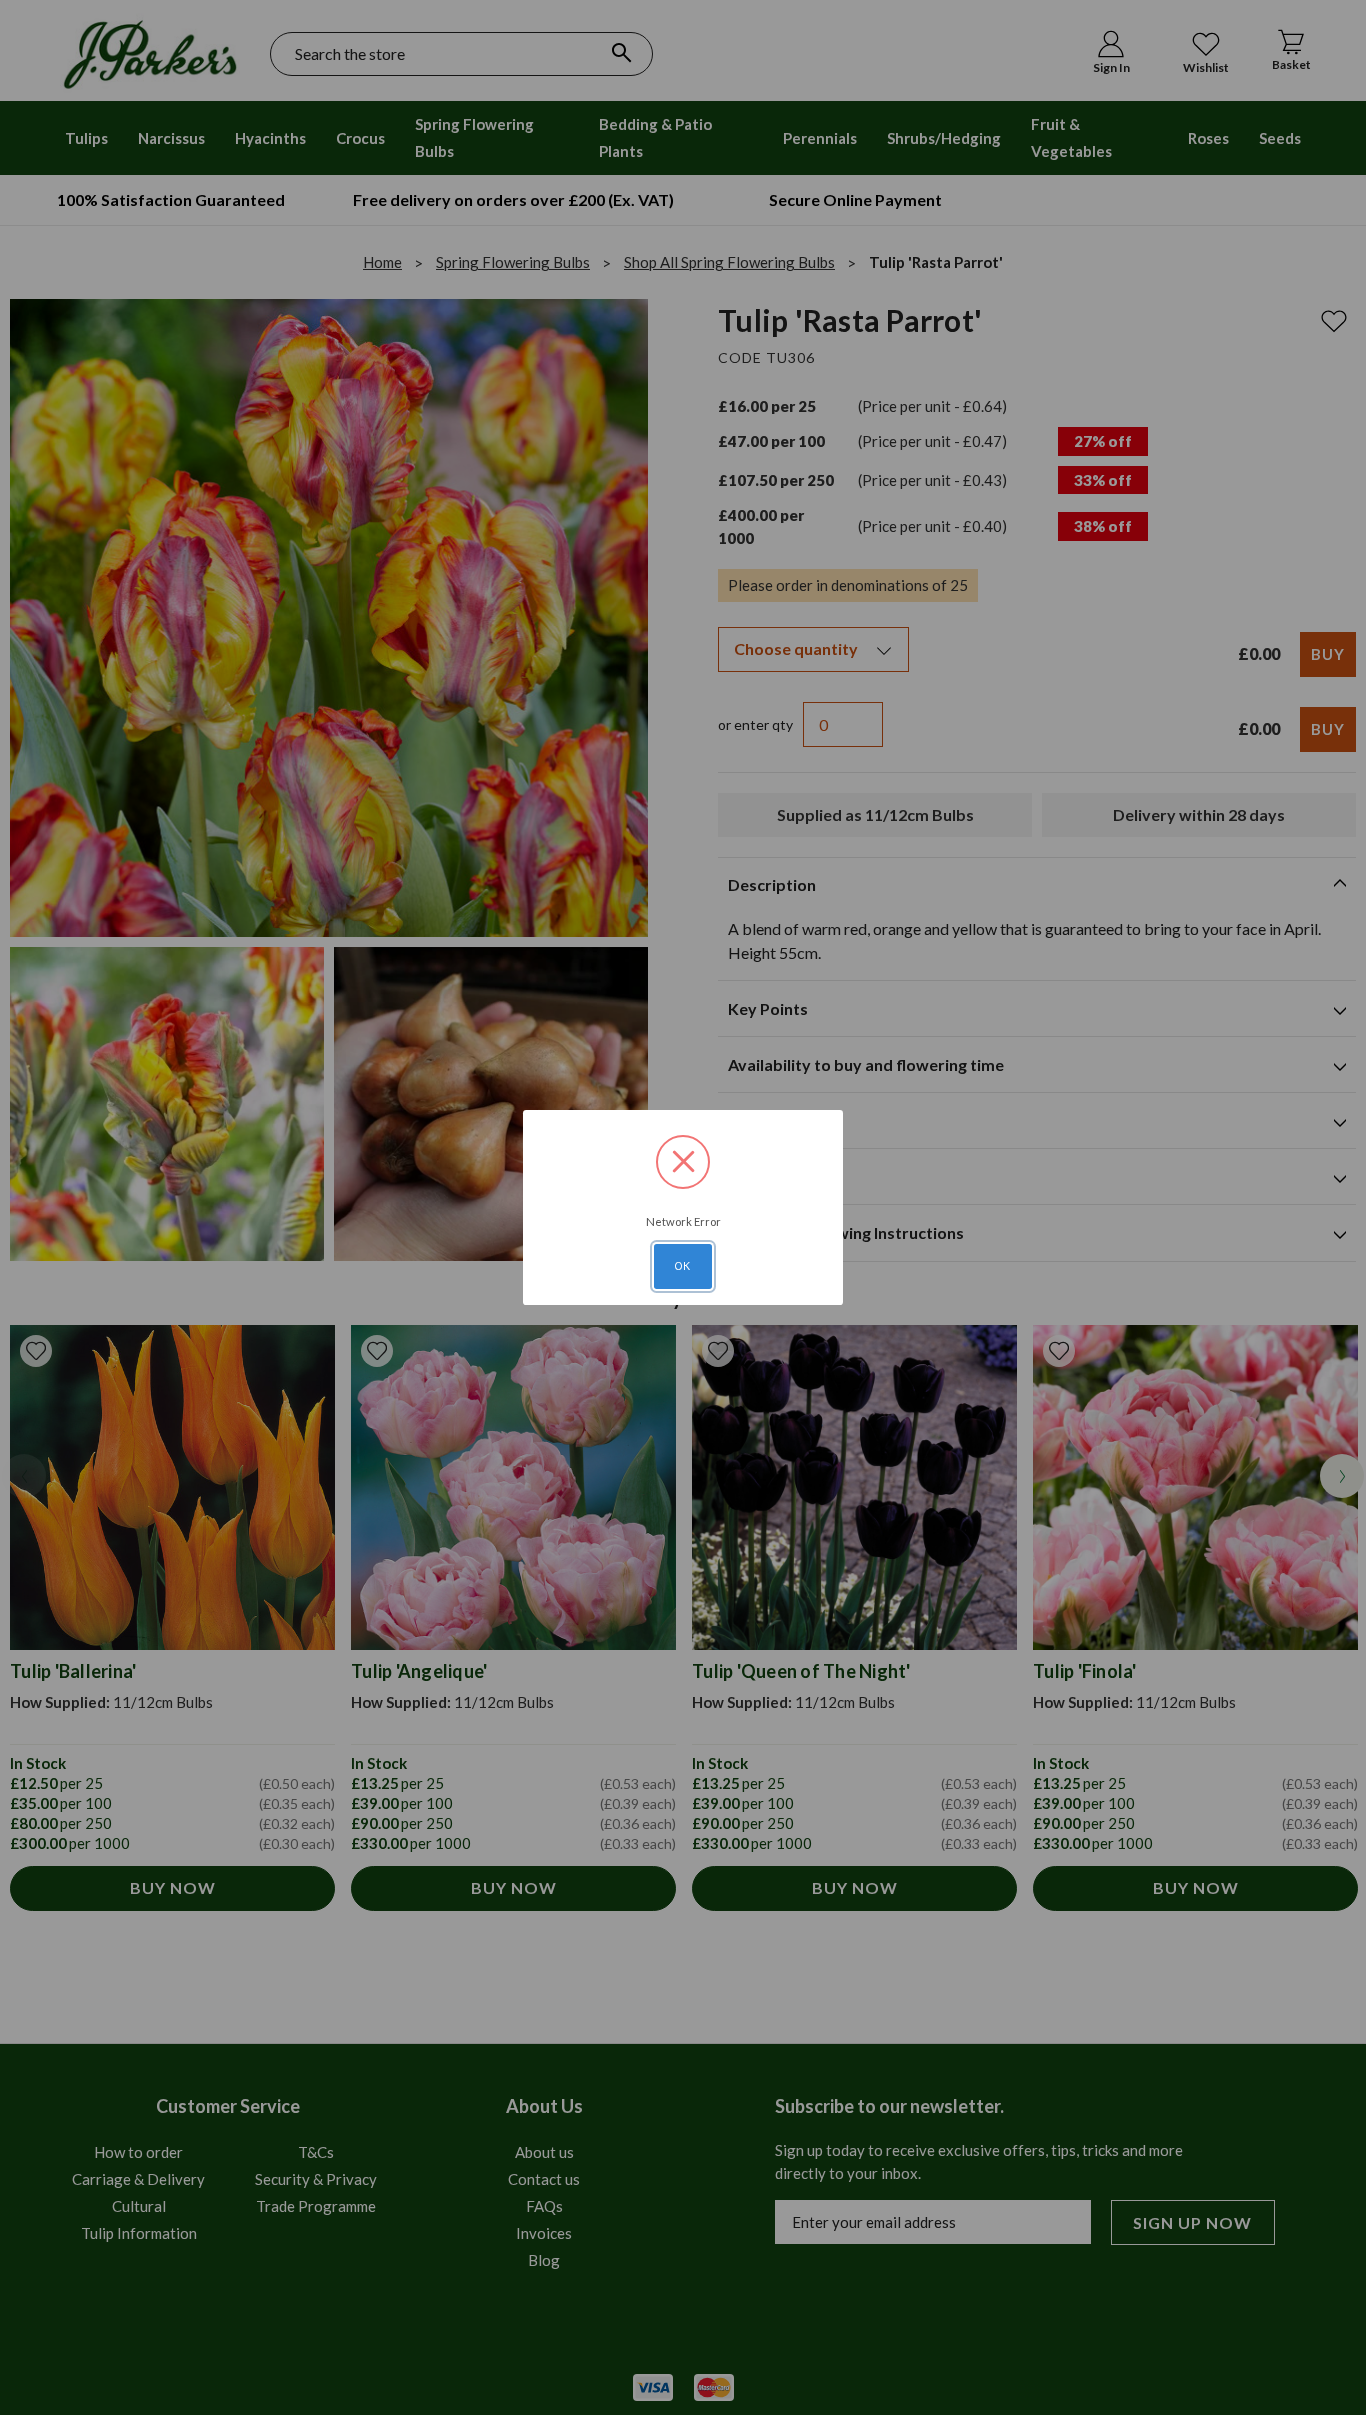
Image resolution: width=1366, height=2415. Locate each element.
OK (683, 1266)
